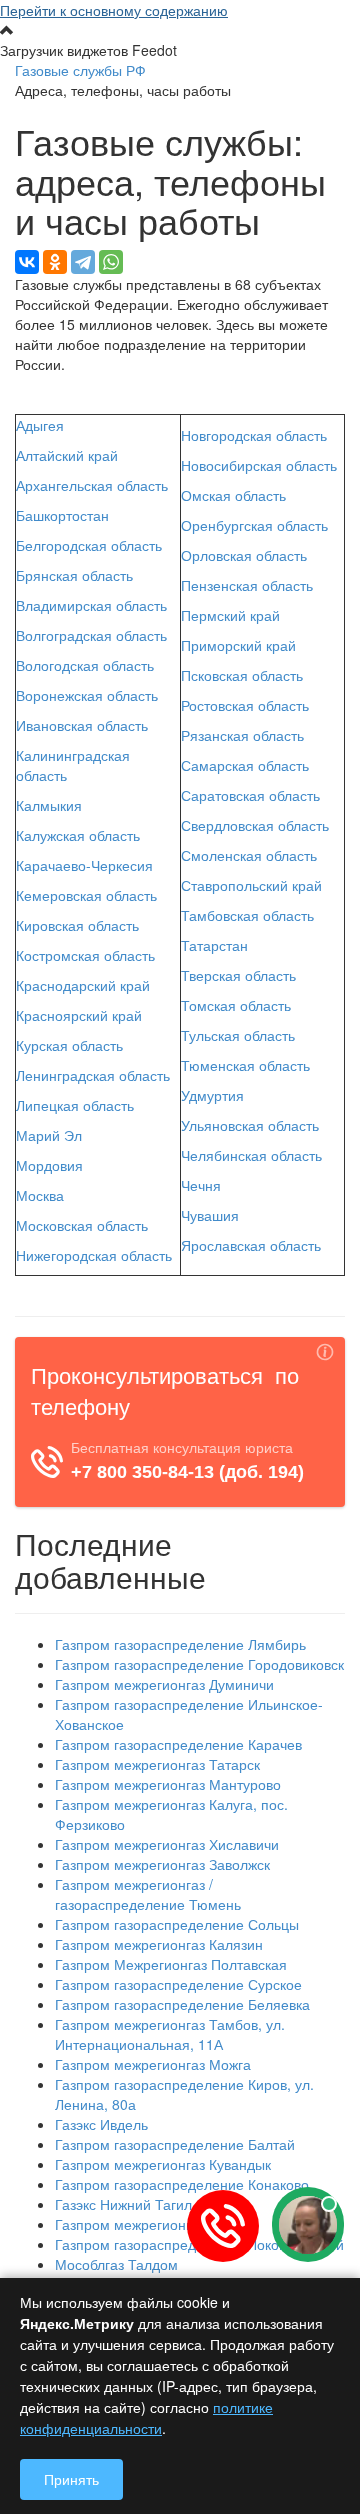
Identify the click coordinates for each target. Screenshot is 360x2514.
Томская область (236, 1005)
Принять (71, 2479)
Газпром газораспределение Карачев (178, 1744)
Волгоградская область (91, 635)
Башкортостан (62, 515)
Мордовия (49, 1165)
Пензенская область (247, 585)
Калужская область (78, 835)
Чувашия (210, 1215)
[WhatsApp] (111, 262)
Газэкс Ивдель (101, 2124)
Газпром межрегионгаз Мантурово (168, 1784)
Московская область (82, 1225)
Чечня (201, 1185)
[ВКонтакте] (27, 262)
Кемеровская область (86, 895)
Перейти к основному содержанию (114, 10)
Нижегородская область (94, 1255)
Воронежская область (87, 695)
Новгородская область (254, 435)
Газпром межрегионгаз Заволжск (162, 1864)
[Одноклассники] (55, 262)
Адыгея (40, 425)
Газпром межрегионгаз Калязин (159, 1944)
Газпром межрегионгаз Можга (153, 2064)
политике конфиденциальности (146, 2417)
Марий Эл (49, 1135)
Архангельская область (92, 485)
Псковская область (242, 675)
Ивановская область (82, 725)
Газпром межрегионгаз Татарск (157, 1764)
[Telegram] (83, 262)
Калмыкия (49, 805)
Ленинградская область (93, 1075)
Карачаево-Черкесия (84, 865)
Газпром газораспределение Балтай (175, 2144)
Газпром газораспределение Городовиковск (199, 1664)
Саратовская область (250, 795)
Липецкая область (75, 1105)
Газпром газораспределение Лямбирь (180, 1644)
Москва (40, 1195)
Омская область (233, 495)
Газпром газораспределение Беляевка (182, 2004)
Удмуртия (212, 1095)
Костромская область (85, 955)
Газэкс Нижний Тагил (123, 2204)
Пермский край (230, 615)
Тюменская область (245, 1065)
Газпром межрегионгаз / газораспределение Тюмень (148, 1894)
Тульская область (238, 1035)
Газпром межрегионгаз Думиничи (164, 1684)
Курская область (69, 1045)
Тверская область (238, 975)
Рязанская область (242, 735)
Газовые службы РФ (80, 70)
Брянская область (74, 575)
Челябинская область (251, 1155)
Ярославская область (251, 1245)
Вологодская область (85, 665)
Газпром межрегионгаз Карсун (155, 2224)
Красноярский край (79, 1015)
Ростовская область (245, 705)
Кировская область (77, 925)
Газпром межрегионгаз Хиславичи (167, 1844)
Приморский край (238, 645)
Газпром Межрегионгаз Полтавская (171, 1964)
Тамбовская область (247, 915)
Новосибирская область (259, 465)
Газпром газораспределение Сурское (178, 1984)
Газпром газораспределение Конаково (182, 2184)
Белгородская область (89, 545)
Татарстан (214, 945)
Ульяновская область (250, 1125)
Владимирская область (91, 605)
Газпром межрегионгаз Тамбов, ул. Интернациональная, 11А (170, 2034)
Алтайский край (67, 455)
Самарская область (245, 765)
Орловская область (244, 555)
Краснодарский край (83, 985)
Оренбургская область (254, 525)
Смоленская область (249, 855)
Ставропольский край (251, 885)
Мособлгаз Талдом (116, 2264)
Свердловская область (255, 825)
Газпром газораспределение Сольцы (177, 1924)
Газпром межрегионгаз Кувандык (163, 2164)
